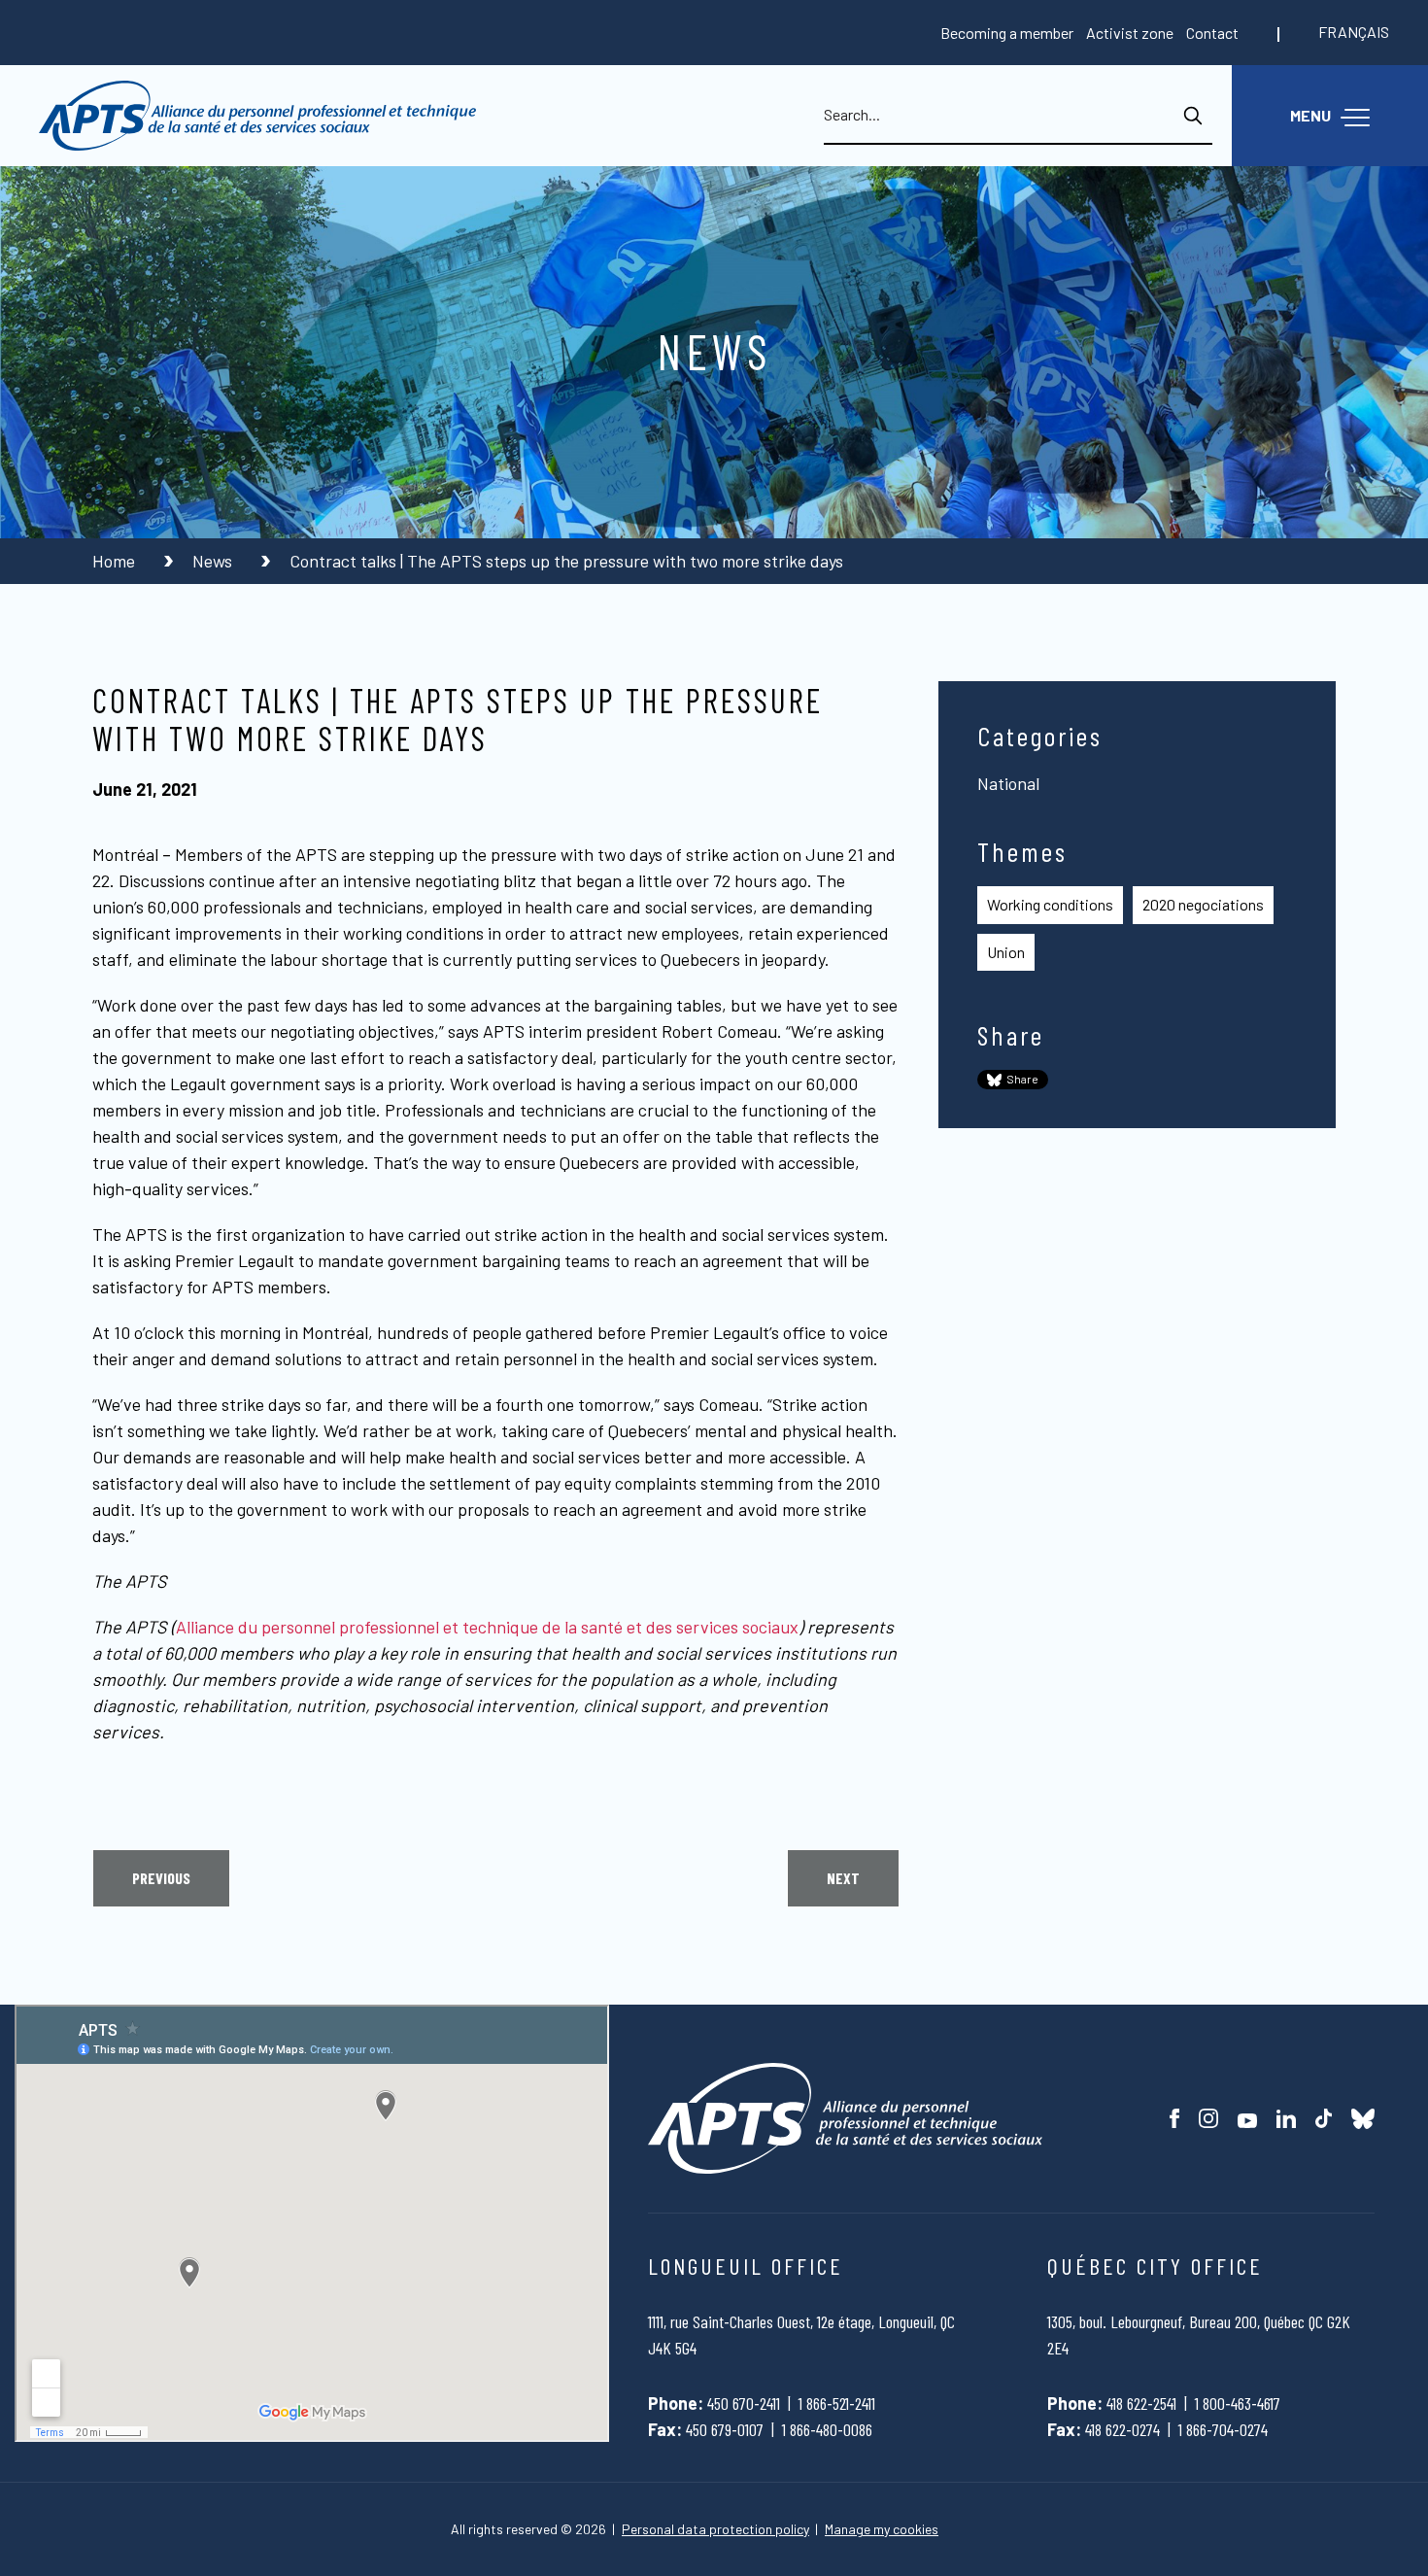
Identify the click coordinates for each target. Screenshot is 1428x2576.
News (214, 561)
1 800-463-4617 (1238, 2403)
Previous (161, 1878)
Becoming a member (1007, 33)
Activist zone (1130, 33)
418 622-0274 (1122, 2429)
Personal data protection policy (715, 2529)
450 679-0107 (725, 2429)
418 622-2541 (1141, 2403)
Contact (1212, 33)
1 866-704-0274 (1223, 2429)
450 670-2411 (744, 2403)
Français (1354, 32)
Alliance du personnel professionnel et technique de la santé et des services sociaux (487, 1627)
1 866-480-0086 (827, 2429)
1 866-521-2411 (837, 2403)
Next (843, 1878)
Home (116, 561)
